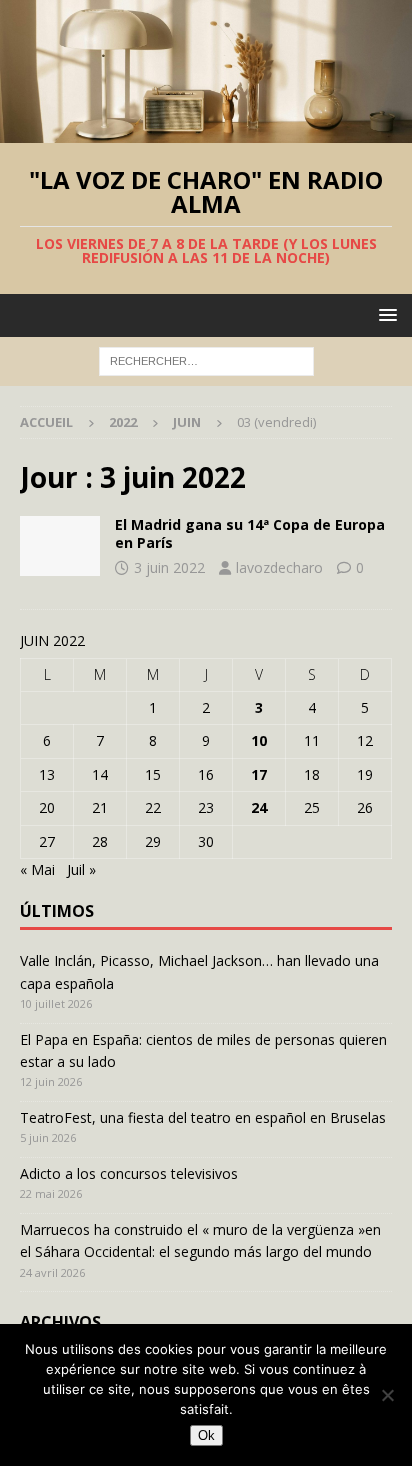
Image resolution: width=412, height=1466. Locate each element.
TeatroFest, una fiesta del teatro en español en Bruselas (203, 1117)
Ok (206, 1435)
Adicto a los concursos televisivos (129, 1173)
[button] (384, 314)
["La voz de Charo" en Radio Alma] (206, 131)
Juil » (81, 869)
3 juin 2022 (169, 567)
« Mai (37, 869)
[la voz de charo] (60, 546)
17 (259, 774)
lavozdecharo (279, 567)
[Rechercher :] (206, 360)
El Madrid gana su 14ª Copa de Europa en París (250, 533)
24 (259, 807)
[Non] (387, 1395)
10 (259, 740)
